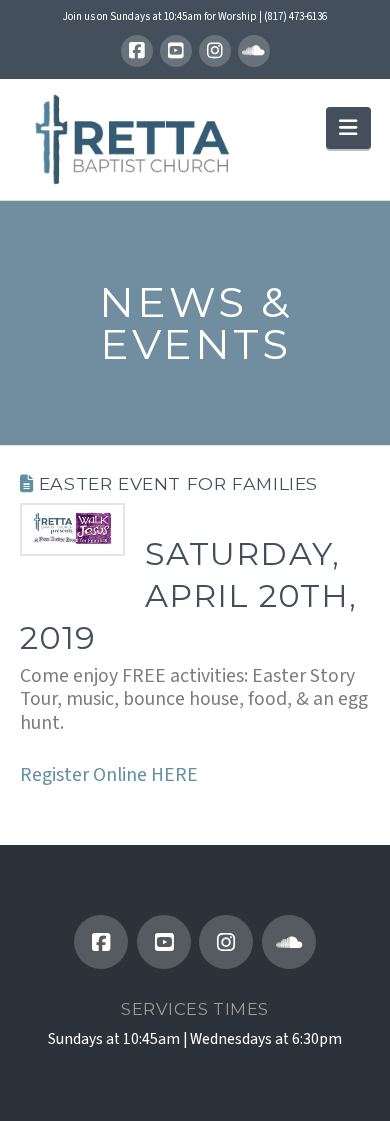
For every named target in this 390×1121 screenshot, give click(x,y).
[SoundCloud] (254, 51)
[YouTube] (176, 51)
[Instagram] (215, 51)
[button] (348, 127)
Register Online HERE (109, 775)
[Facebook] (137, 51)
